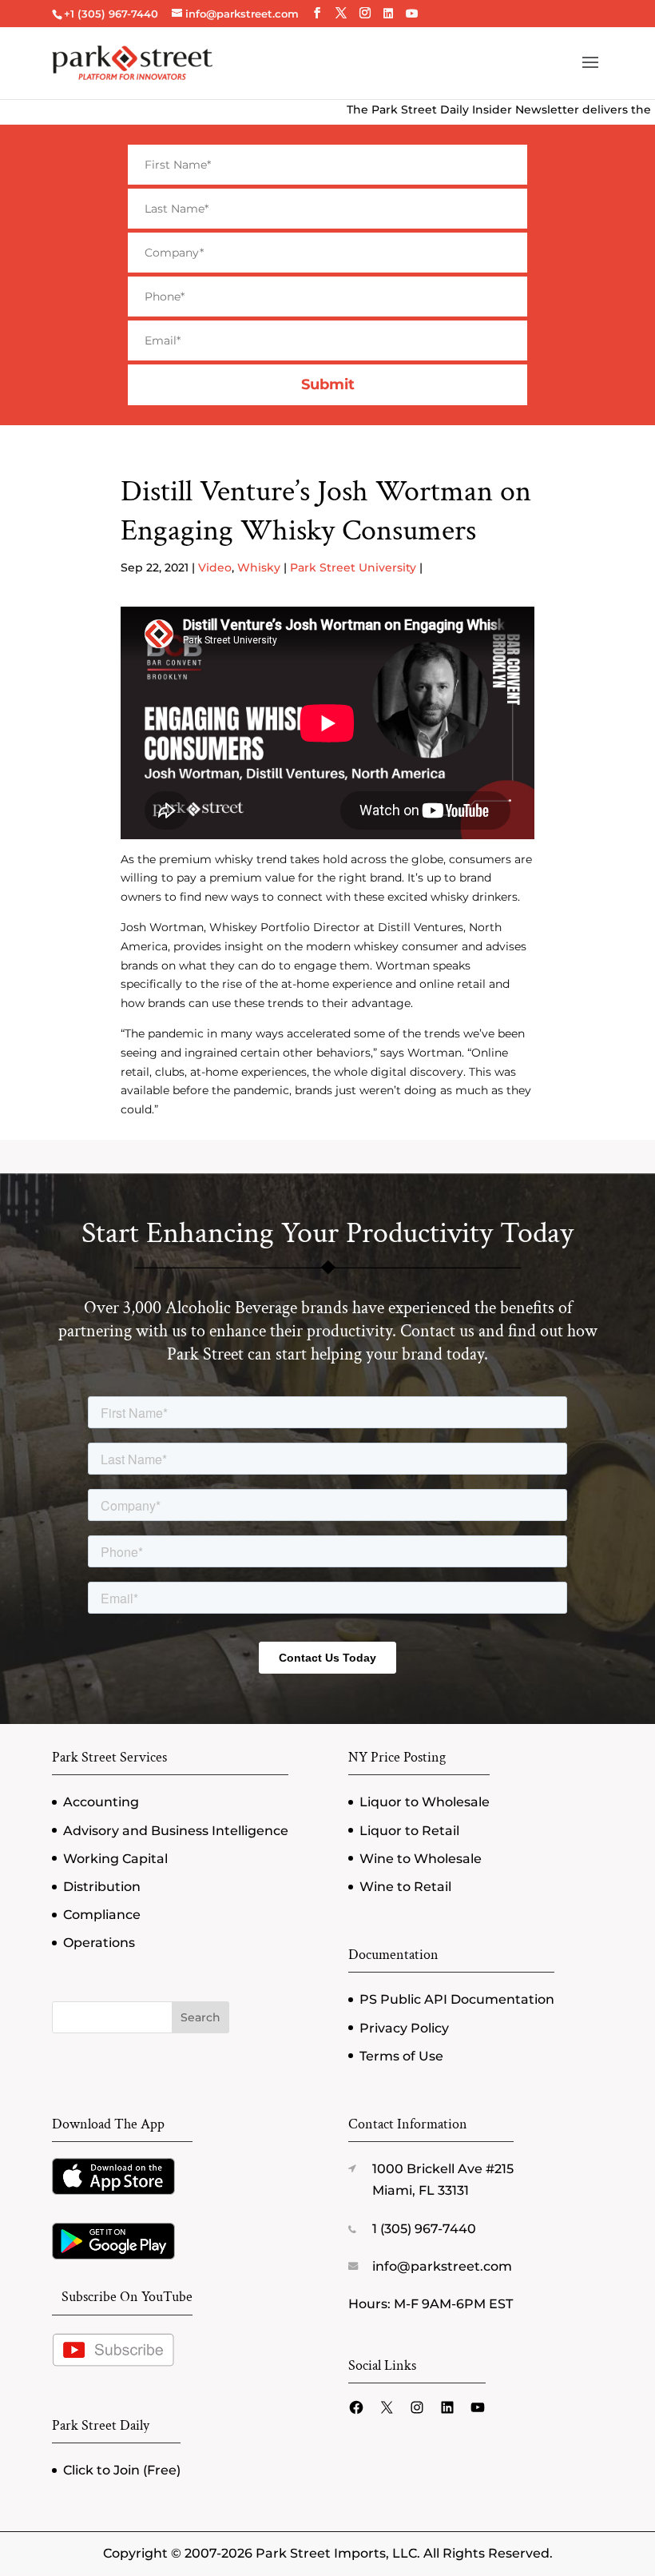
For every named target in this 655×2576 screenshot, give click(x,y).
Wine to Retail (405, 1887)
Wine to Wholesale (421, 1859)
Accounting (101, 1802)
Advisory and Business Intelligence (176, 1831)
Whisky (259, 567)
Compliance (102, 1915)
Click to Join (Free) (122, 2470)
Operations (99, 1943)
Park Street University (353, 567)
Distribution (102, 1887)
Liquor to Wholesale (425, 1802)
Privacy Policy (404, 2028)
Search (200, 2017)
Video (215, 567)
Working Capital (115, 1859)
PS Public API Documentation (457, 1999)
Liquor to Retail (409, 1831)
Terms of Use (401, 2056)
